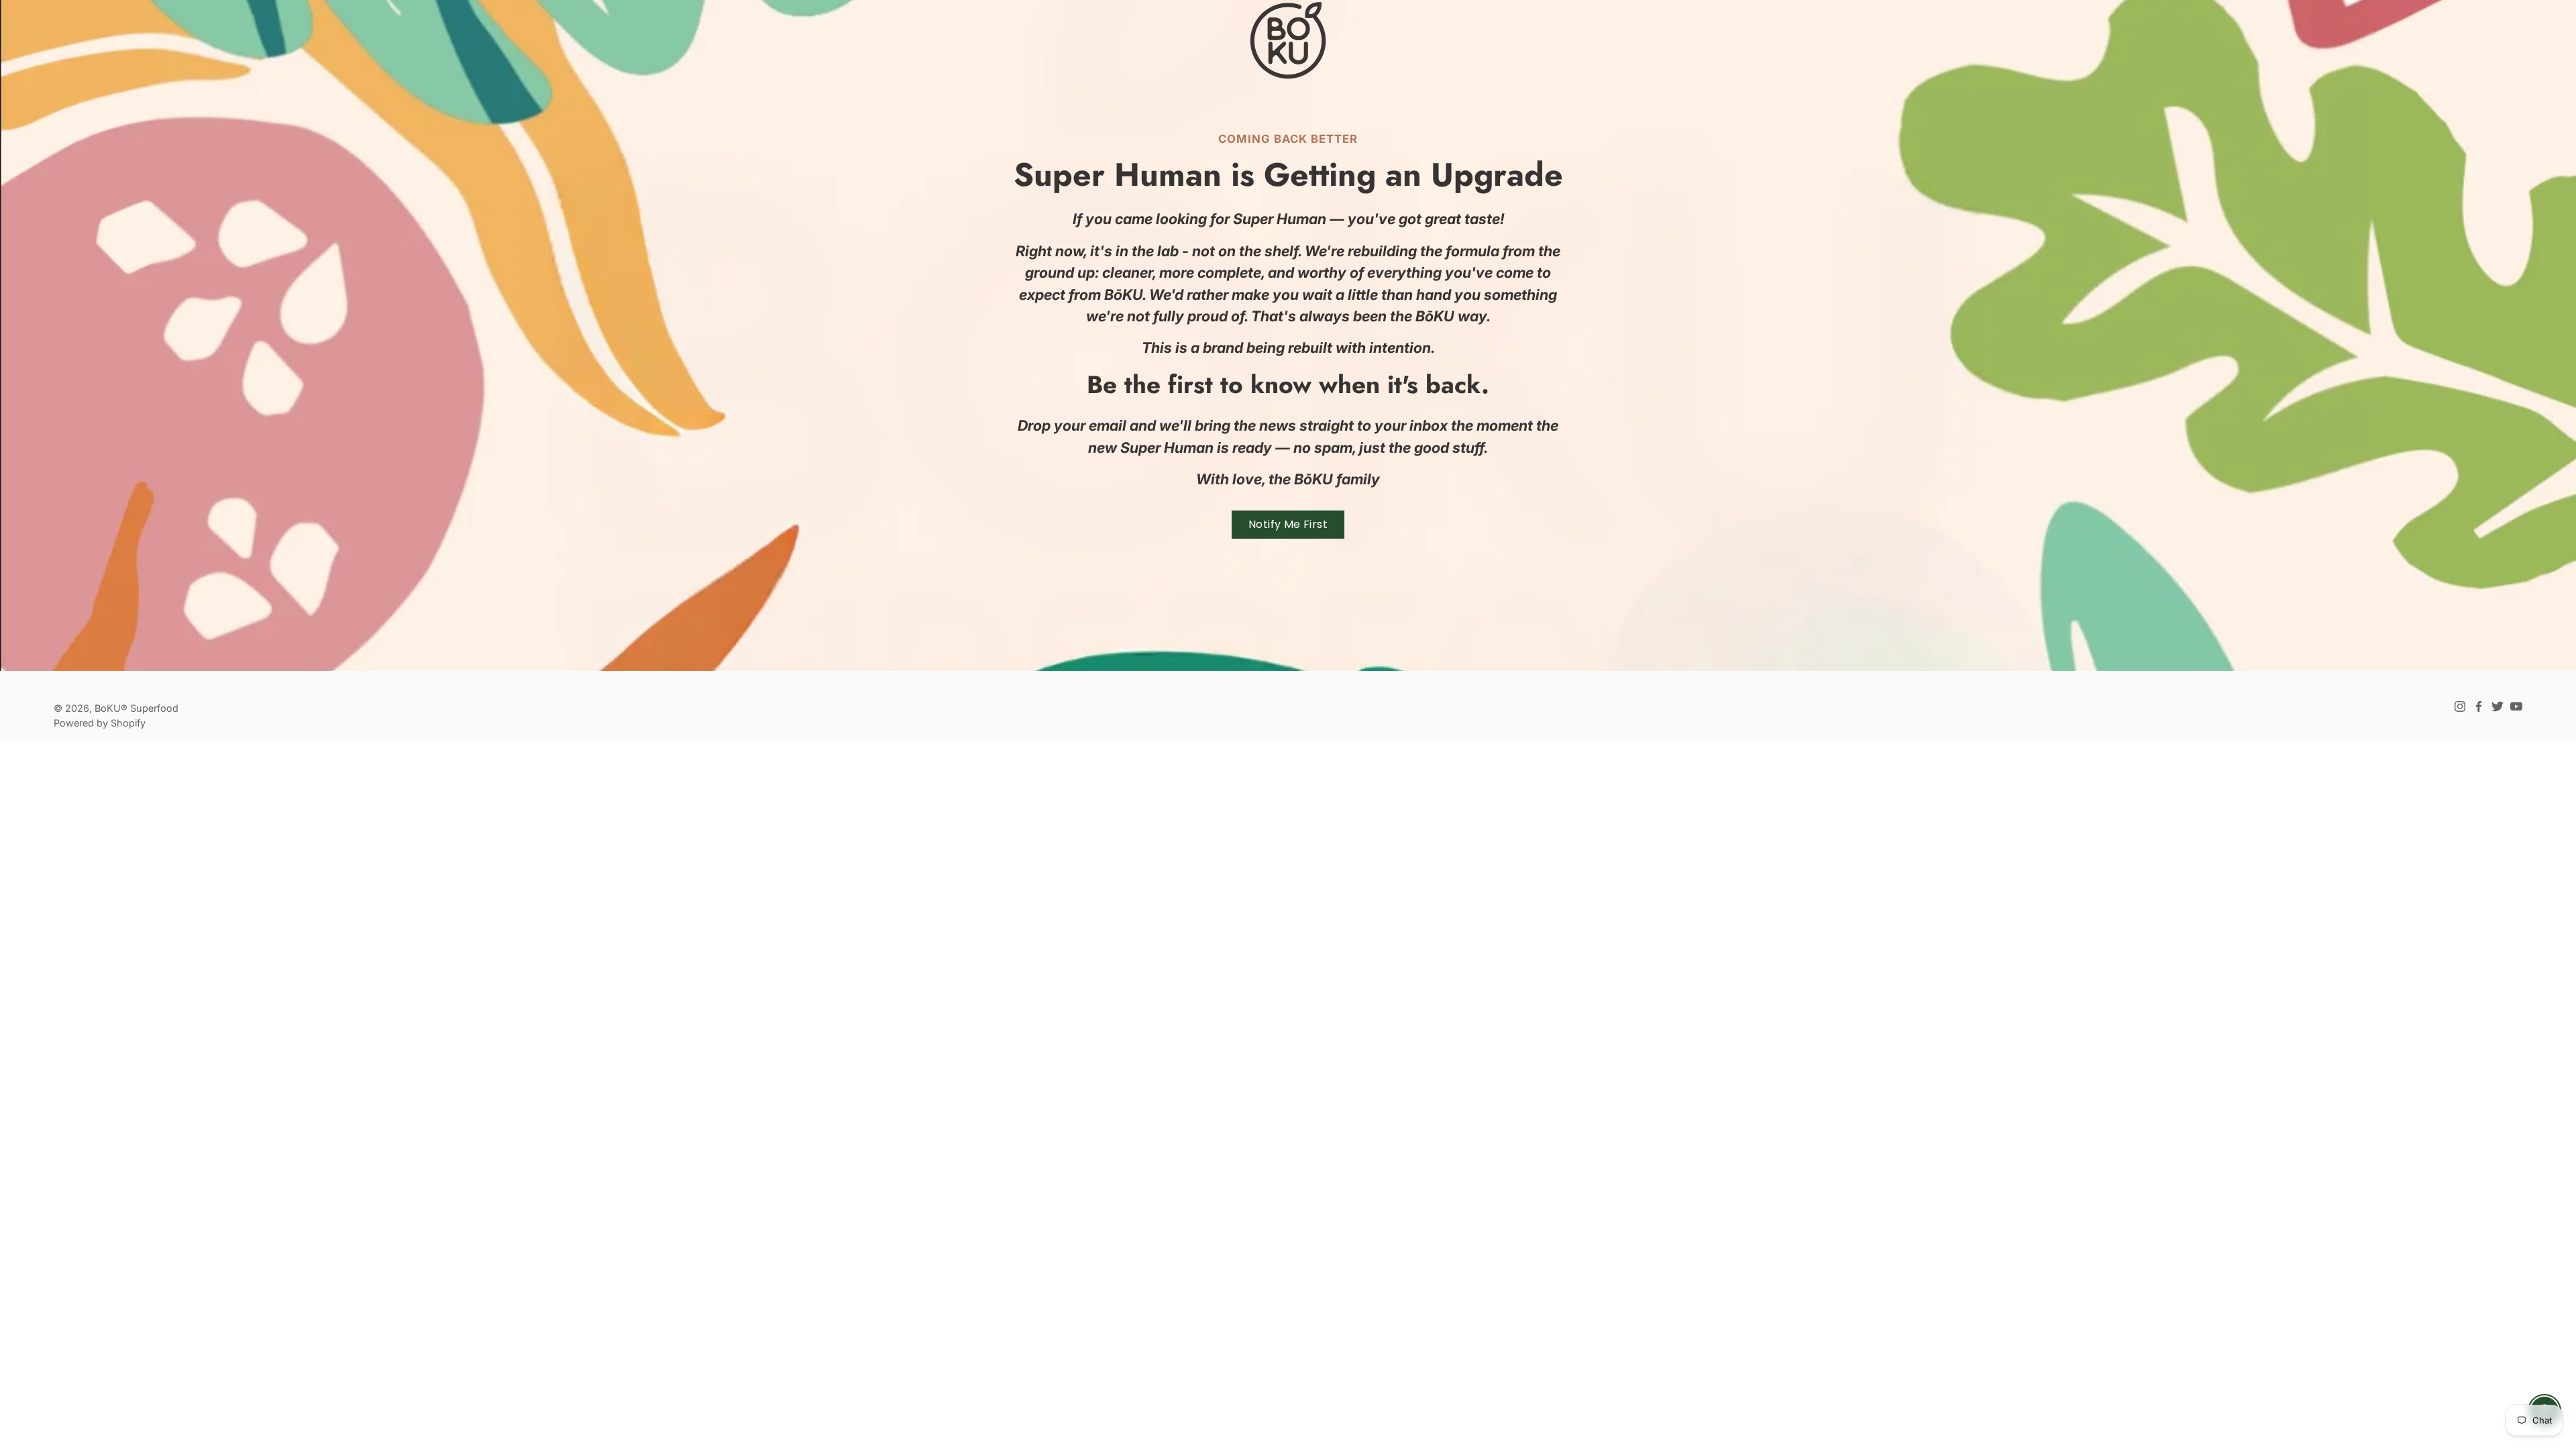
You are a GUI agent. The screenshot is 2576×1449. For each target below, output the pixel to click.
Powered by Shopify (100, 723)
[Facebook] (2479, 706)
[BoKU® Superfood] (1288, 40)
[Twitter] (2498, 706)
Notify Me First (1288, 524)
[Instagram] (2460, 706)
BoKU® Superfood (137, 708)
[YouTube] (2516, 706)
